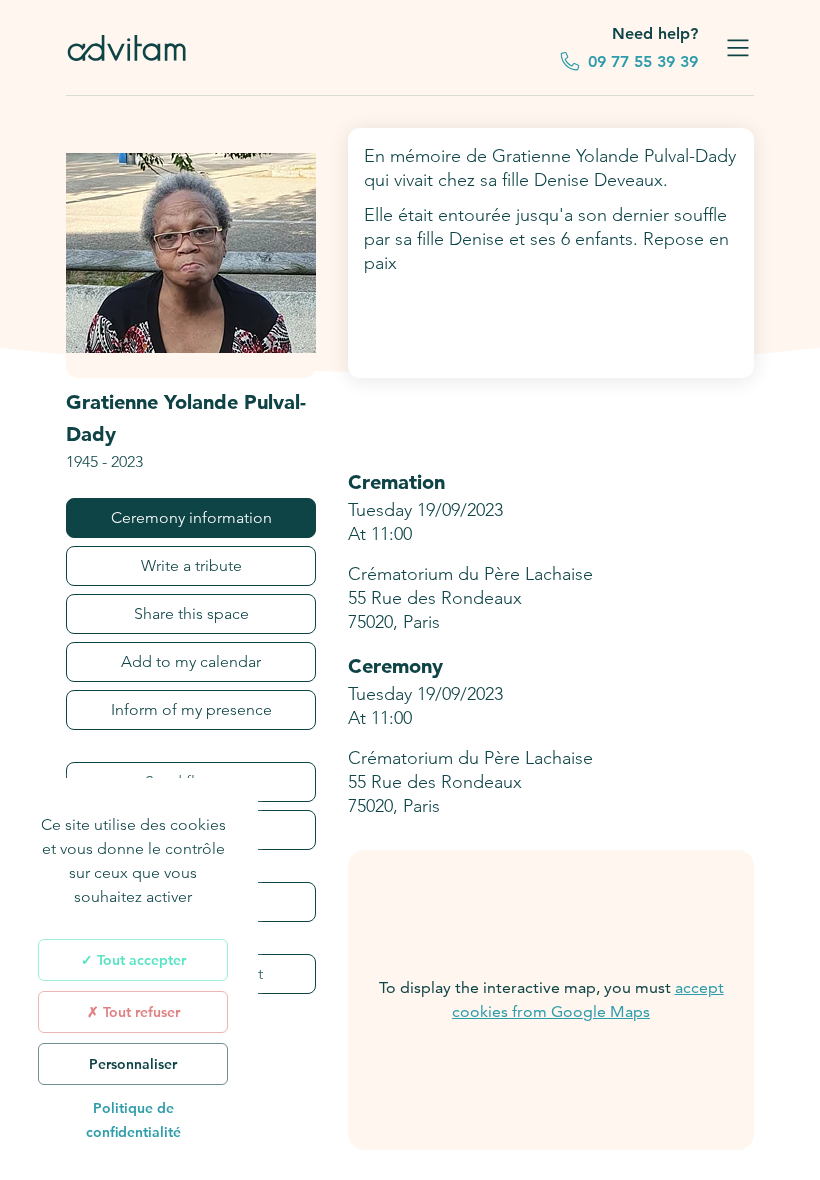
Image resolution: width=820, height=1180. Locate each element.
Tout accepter (139, 960)
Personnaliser (133, 1064)
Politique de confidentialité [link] (133, 1120)
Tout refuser (139, 1012)
